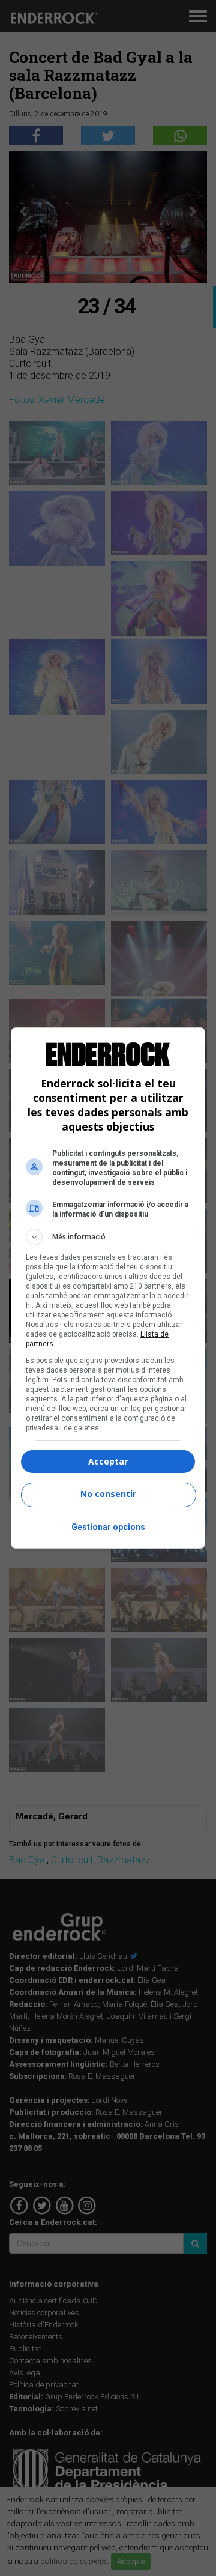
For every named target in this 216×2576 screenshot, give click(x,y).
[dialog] (108, 1288)
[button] (108, 1237)
